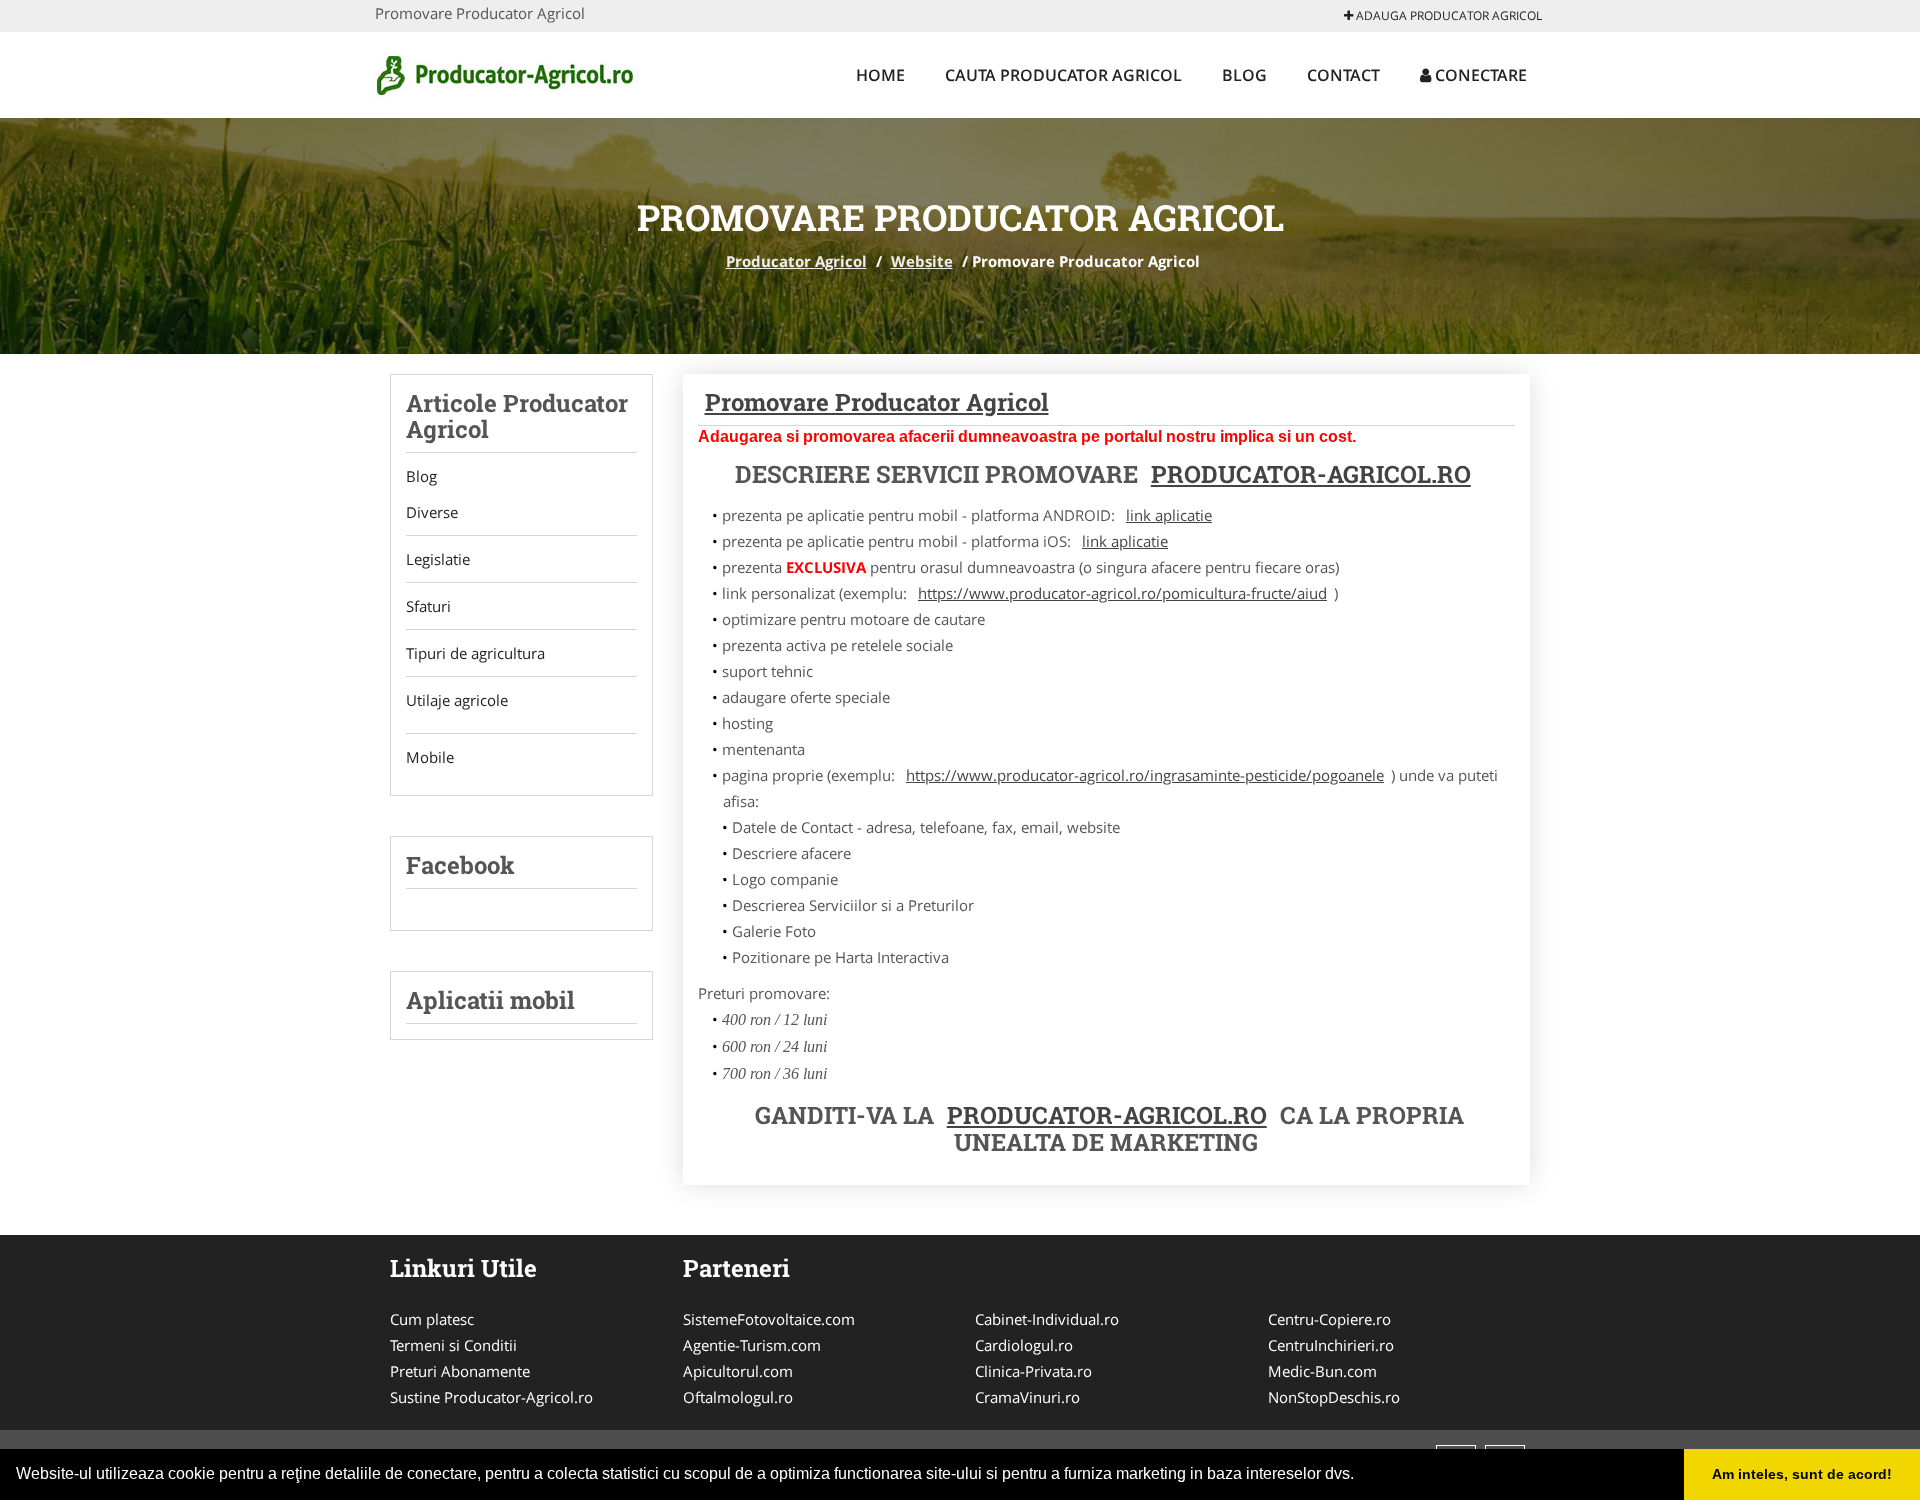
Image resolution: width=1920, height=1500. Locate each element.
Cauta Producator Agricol (1063, 75)
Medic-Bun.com (1322, 1371)
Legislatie (438, 559)
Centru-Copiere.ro (1329, 1319)
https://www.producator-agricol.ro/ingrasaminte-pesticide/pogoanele (1145, 775)
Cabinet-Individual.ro (1047, 1319)
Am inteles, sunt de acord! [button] (1802, 1474)
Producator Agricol (796, 261)
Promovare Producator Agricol (877, 402)
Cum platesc (432, 1319)
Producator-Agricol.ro (1311, 474)
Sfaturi (428, 606)
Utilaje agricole (457, 700)
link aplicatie (1169, 515)
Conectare (1479, 75)
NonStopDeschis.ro (1334, 1397)
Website (922, 261)
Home (880, 75)
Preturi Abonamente (460, 1371)
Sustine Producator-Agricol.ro (491, 1397)
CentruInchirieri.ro (1331, 1345)
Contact (1343, 75)
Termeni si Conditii (453, 1345)
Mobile (430, 757)
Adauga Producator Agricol (1447, 15)
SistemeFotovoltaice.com (769, 1319)
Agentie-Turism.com (752, 1345)
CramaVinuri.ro (1027, 1397)
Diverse (432, 512)
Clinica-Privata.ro (1033, 1371)
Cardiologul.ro (1024, 1345)
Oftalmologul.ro (738, 1397)
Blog (1244, 75)
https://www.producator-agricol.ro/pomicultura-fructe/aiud (1122, 593)
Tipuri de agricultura (475, 653)
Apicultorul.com (738, 1371)
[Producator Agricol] (506, 72)
